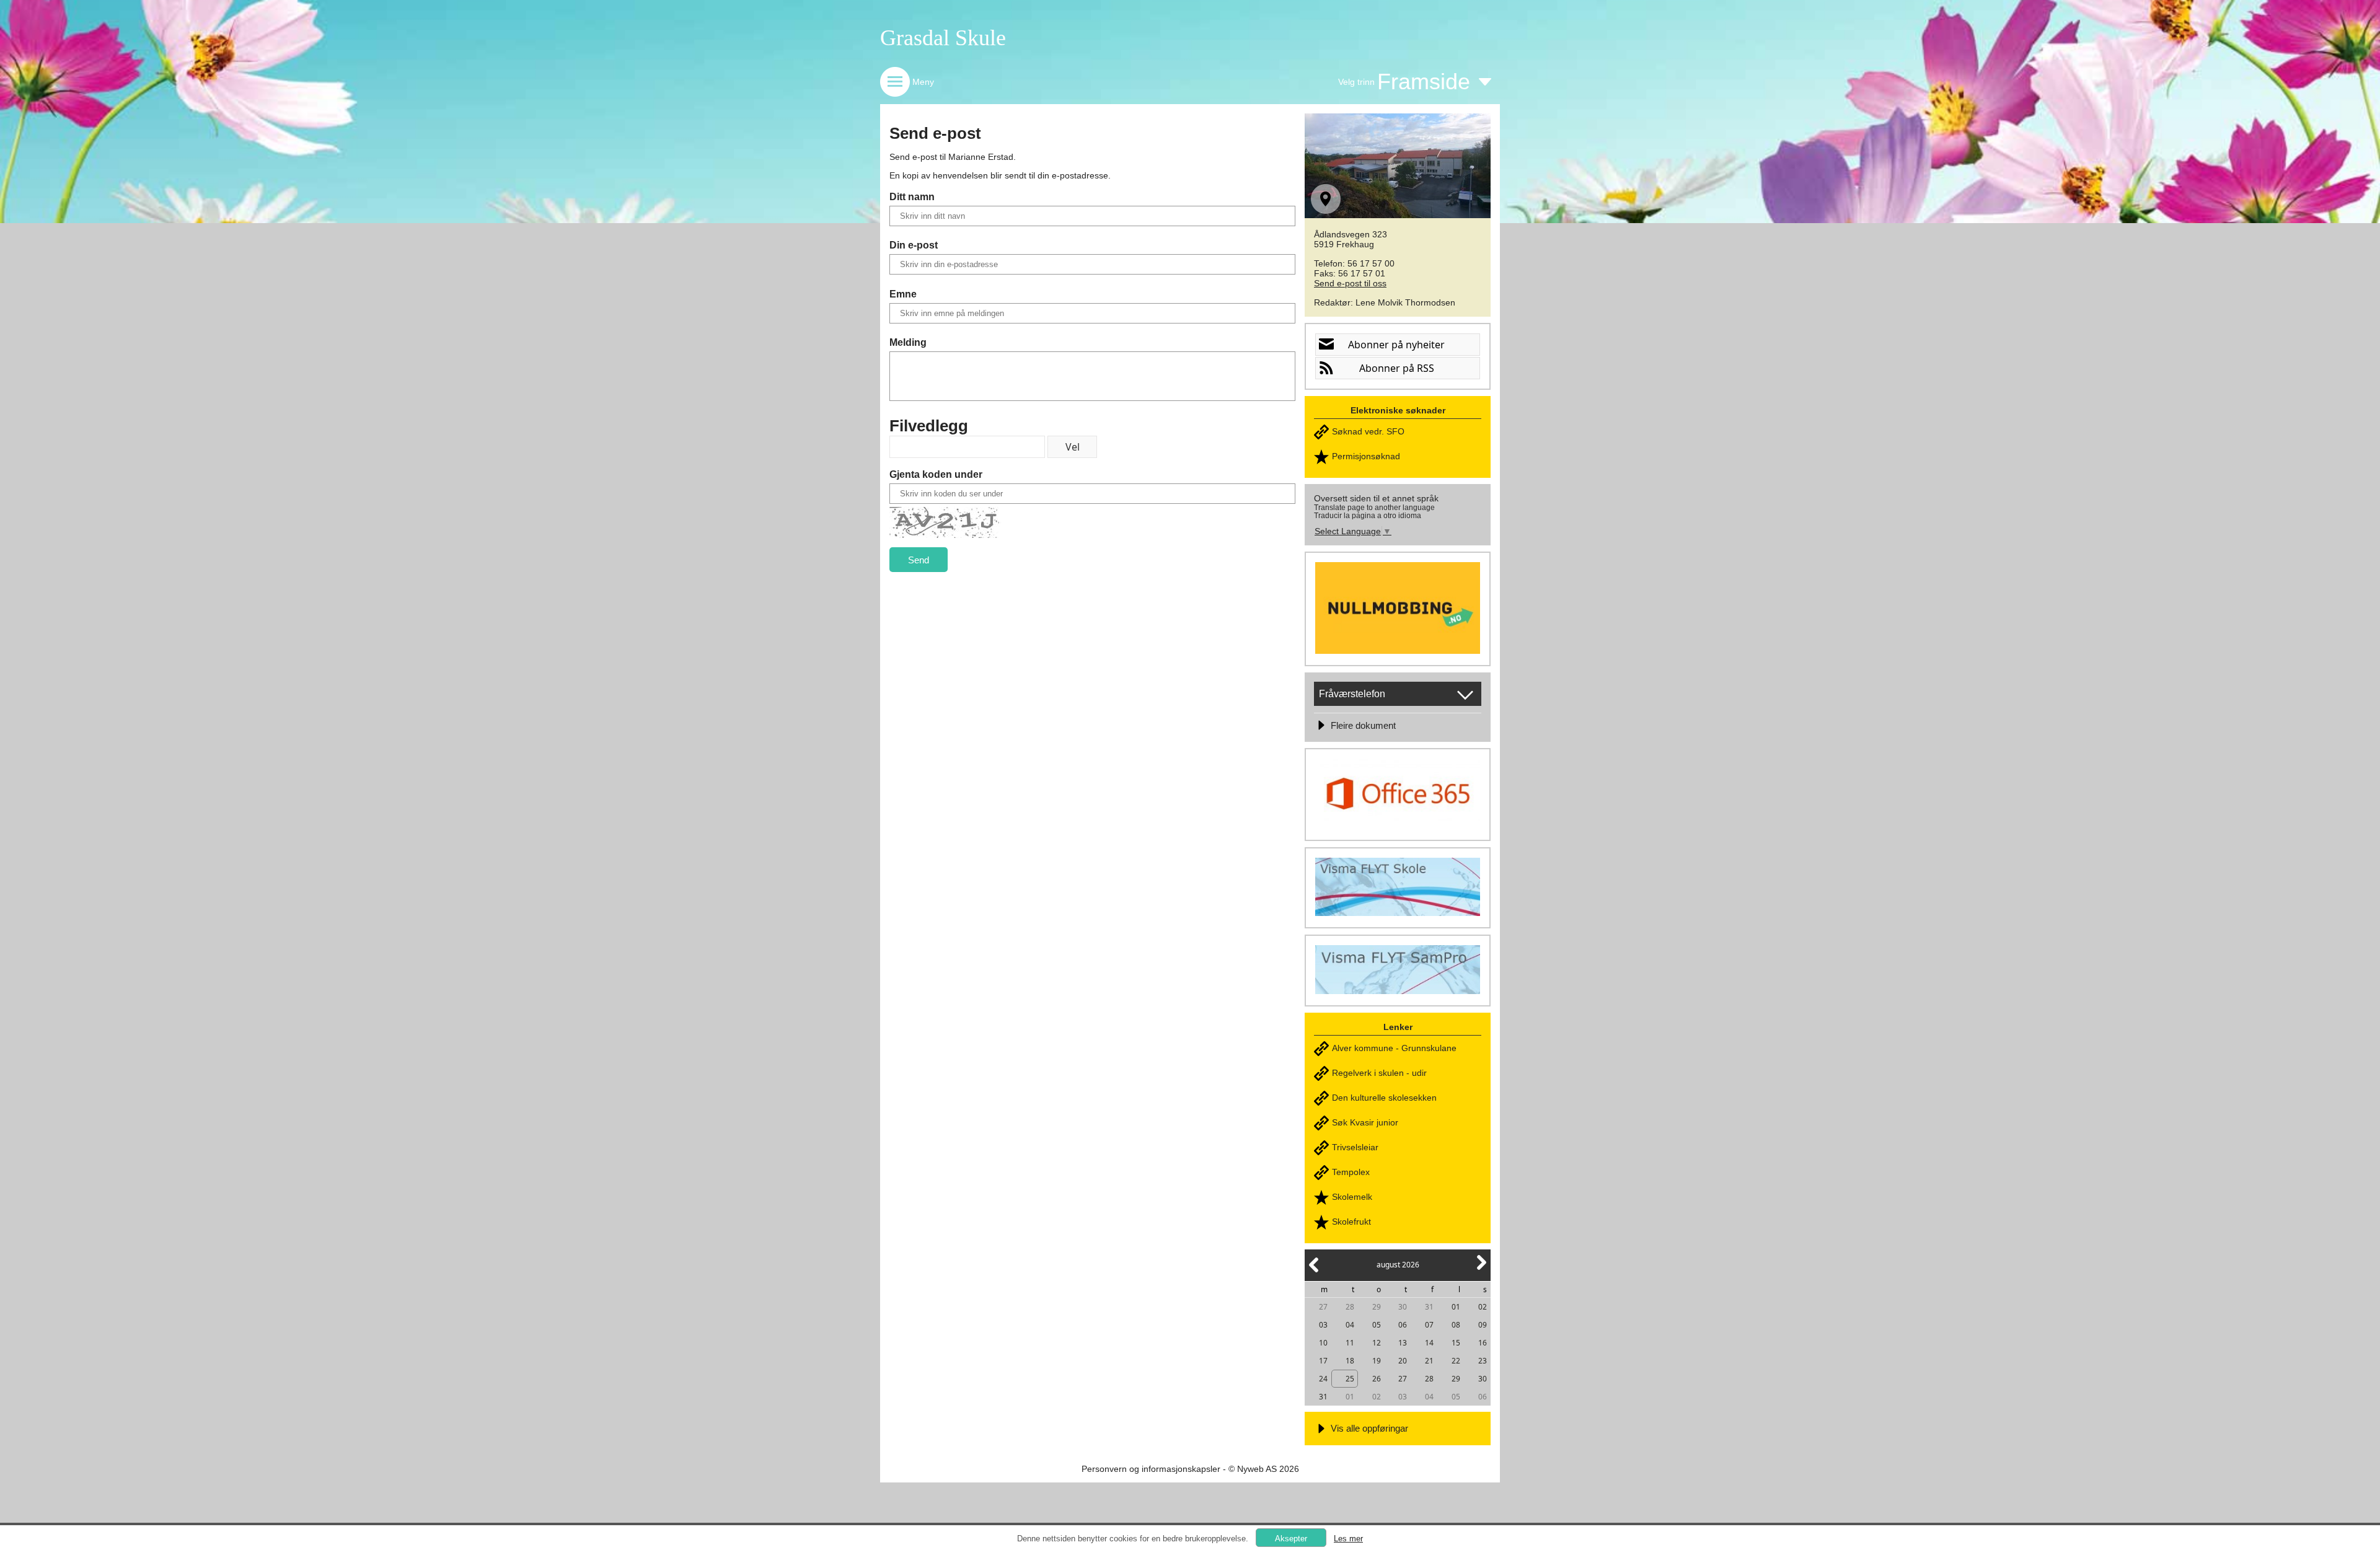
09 (1483, 1325)
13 (1403, 1343)
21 (1429, 1361)
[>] (1481, 1270)
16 (1483, 1343)
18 (1350, 1361)
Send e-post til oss (1350, 283)
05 (1377, 1325)
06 (1403, 1325)
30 (1403, 1307)
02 (1483, 1307)
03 (1323, 1325)
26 (1377, 1379)
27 (1323, 1307)
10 (1323, 1343)
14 (1429, 1343)
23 (1483, 1361)
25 (1350, 1379)
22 (1456, 1361)
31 (1429, 1307)
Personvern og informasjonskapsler (1151, 1469)
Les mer (1348, 1539)
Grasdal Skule (943, 38)
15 (1456, 1343)
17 (1323, 1361)
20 (1403, 1361)
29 (1377, 1307)
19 (1377, 1361)
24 (1323, 1379)
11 (1350, 1343)
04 (1350, 1325)
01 (1456, 1307)
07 (1429, 1325)
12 (1377, 1343)
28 (1350, 1307)
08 (1456, 1325)
